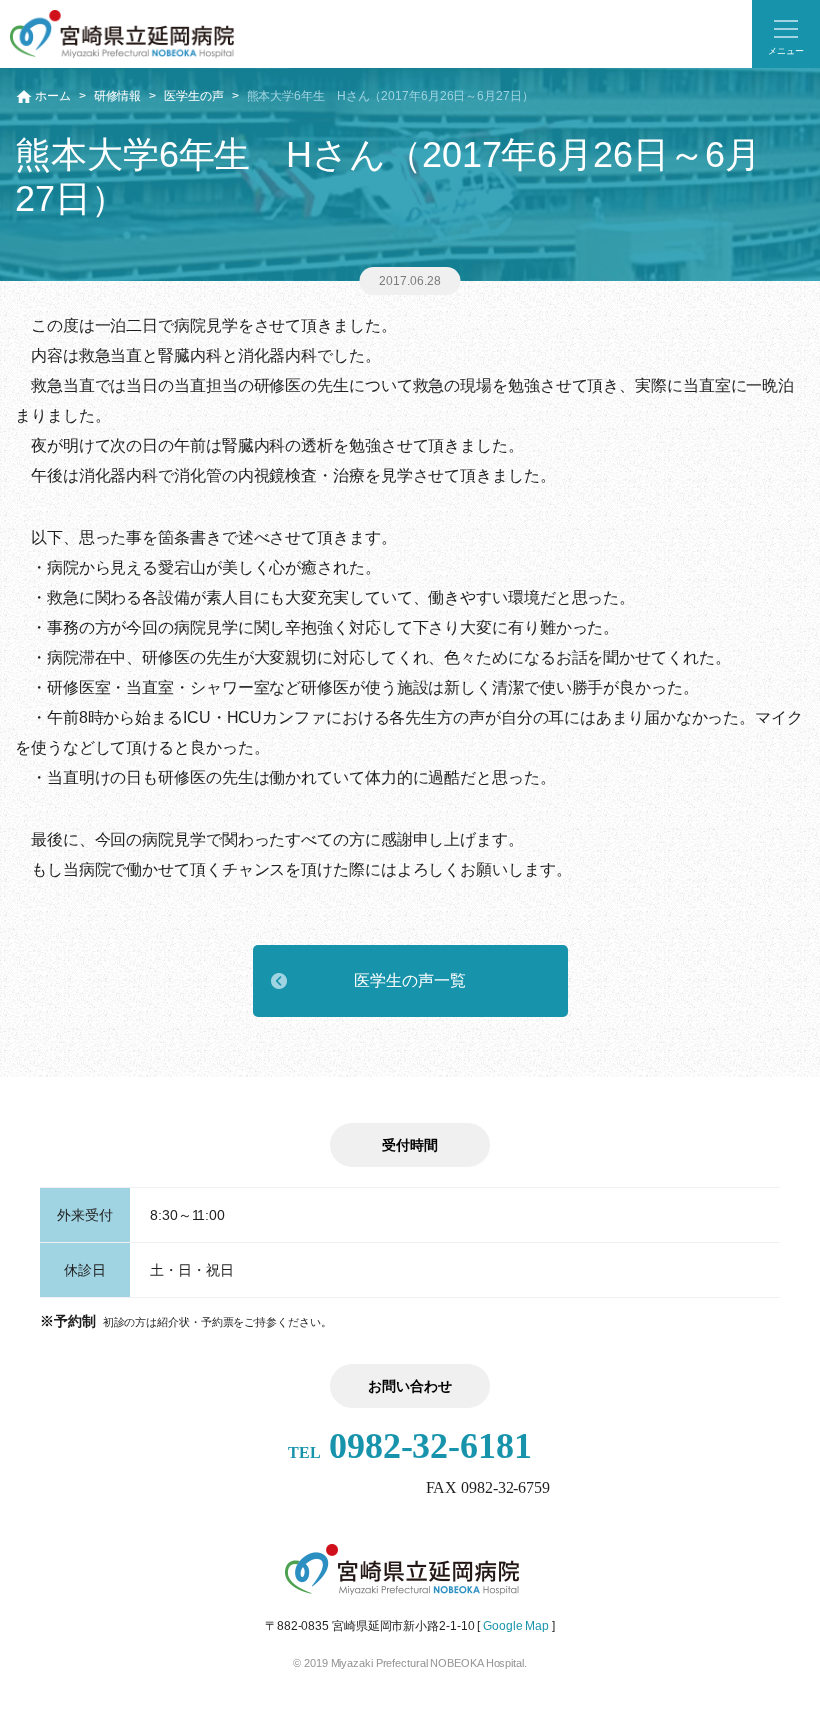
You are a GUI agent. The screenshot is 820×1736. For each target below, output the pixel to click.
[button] (786, 34)
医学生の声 (194, 96)
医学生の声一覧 (409, 980)
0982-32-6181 (410, 1446)
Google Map (516, 1626)
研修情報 (118, 96)
